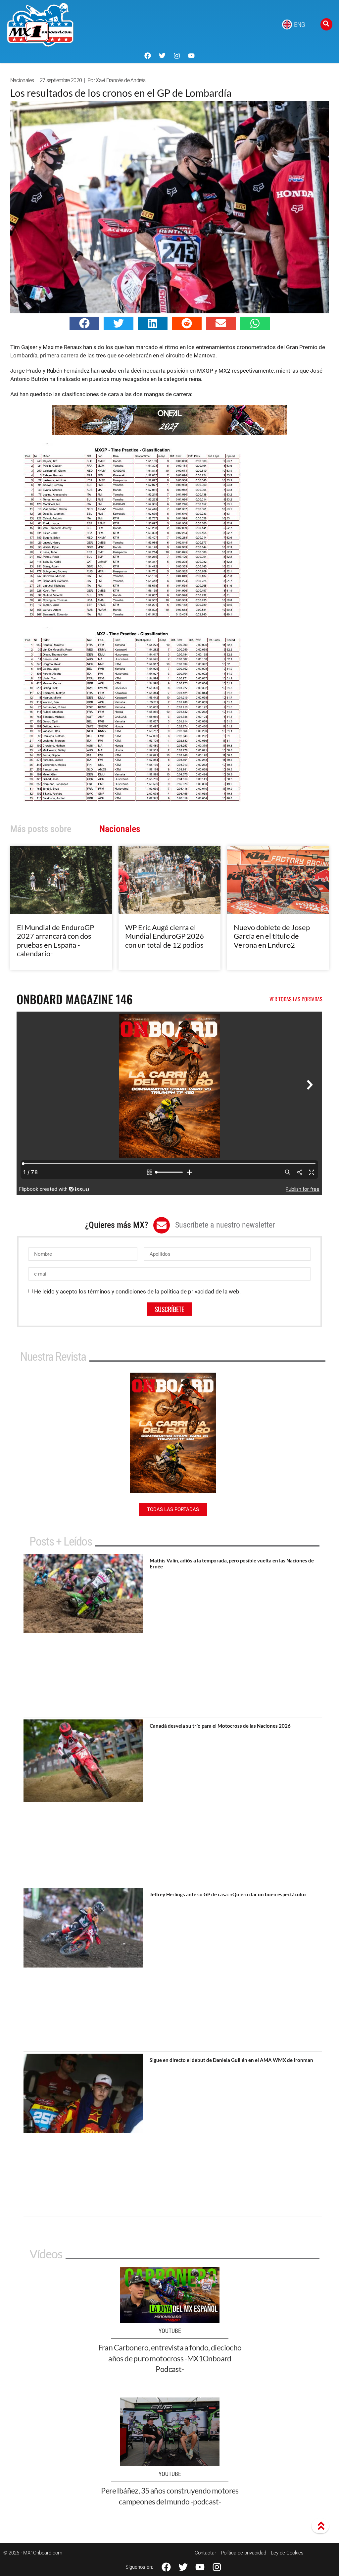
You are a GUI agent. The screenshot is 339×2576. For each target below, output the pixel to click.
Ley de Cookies (287, 2553)
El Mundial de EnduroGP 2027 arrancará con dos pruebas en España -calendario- (55, 940)
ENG (300, 25)
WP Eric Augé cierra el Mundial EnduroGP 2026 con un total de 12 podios (165, 936)
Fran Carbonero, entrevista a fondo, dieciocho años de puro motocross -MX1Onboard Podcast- (170, 2358)
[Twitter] (162, 56)
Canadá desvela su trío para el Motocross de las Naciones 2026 (220, 1726)
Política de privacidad (243, 2553)
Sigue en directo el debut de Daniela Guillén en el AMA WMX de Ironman (231, 2060)
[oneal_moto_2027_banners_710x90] (169, 433)
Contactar (205, 2553)
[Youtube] (191, 56)
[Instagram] (177, 56)
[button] (84, 323)
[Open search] (326, 24)
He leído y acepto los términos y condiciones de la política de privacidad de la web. (137, 1291)
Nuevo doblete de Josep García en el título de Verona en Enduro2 (272, 936)
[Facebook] (148, 56)
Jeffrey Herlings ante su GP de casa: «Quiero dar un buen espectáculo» (228, 1894)
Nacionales (22, 80)
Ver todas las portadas (296, 999)
